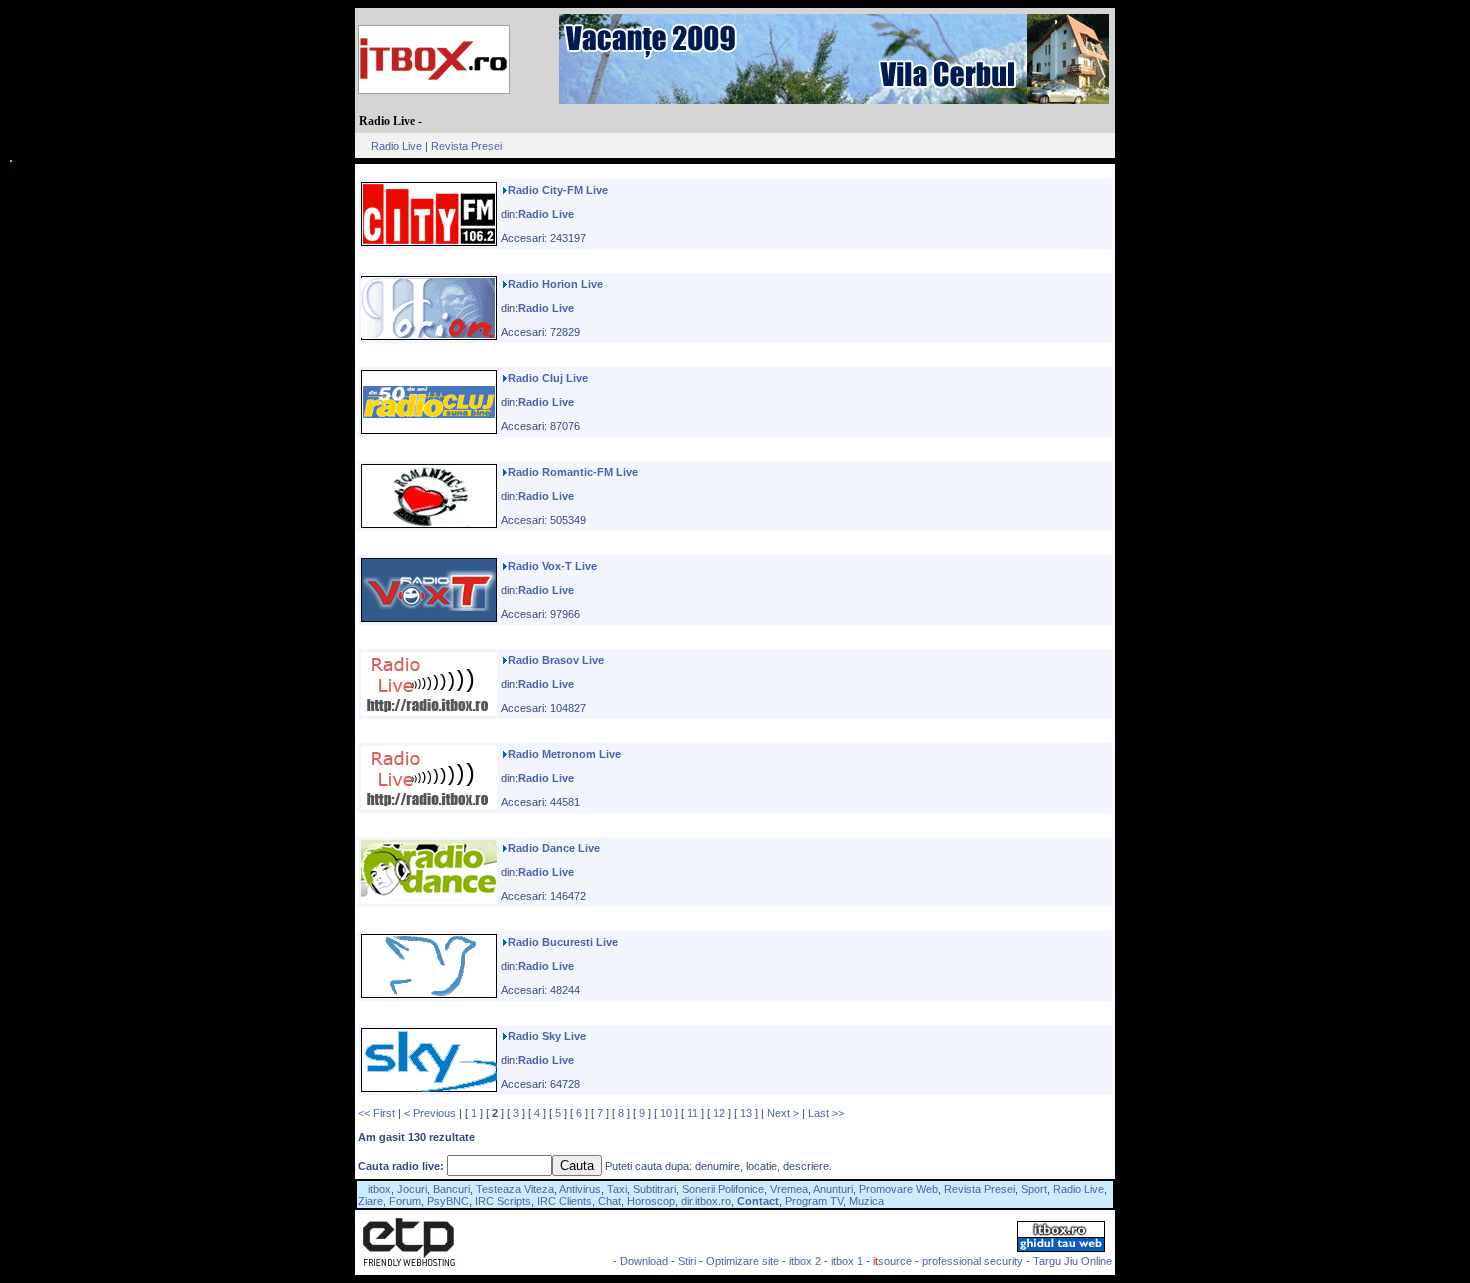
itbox (379, 1189)
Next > (783, 1113)
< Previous (430, 1113)
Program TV (814, 1201)
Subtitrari (654, 1189)
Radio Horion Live (555, 284)
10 (666, 1113)
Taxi (617, 1189)
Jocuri (412, 1189)
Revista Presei (466, 146)
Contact (758, 1201)
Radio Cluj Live (548, 378)
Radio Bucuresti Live (563, 942)
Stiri (687, 1261)
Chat (609, 1201)
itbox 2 (805, 1261)
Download (644, 1261)
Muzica (866, 1201)
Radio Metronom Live (564, 754)
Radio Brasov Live (556, 660)
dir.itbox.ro (706, 1201)
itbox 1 (847, 1261)
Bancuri (451, 1189)
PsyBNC (448, 1201)
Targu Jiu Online (1072, 1261)
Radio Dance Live (554, 848)
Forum (405, 1201)
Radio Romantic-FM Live (573, 472)
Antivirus (580, 1189)
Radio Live (396, 146)
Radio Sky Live (547, 1036)
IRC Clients (564, 1201)
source (892, 1261)
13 (746, 1113)
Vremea (789, 1189)
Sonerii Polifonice (723, 1189)
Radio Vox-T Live (552, 566)
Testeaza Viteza (515, 1189)
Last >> (826, 1113)
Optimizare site (742, 1261)
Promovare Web (898, 1189)
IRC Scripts (503, 1201)
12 (719, 1113)
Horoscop (651, 1201)
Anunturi (833, 1189)
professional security (972, 1261)
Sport (1034, 1189)
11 (692, 1113)
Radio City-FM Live (558, 190)
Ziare (370, 1201)
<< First (376, 1113)
